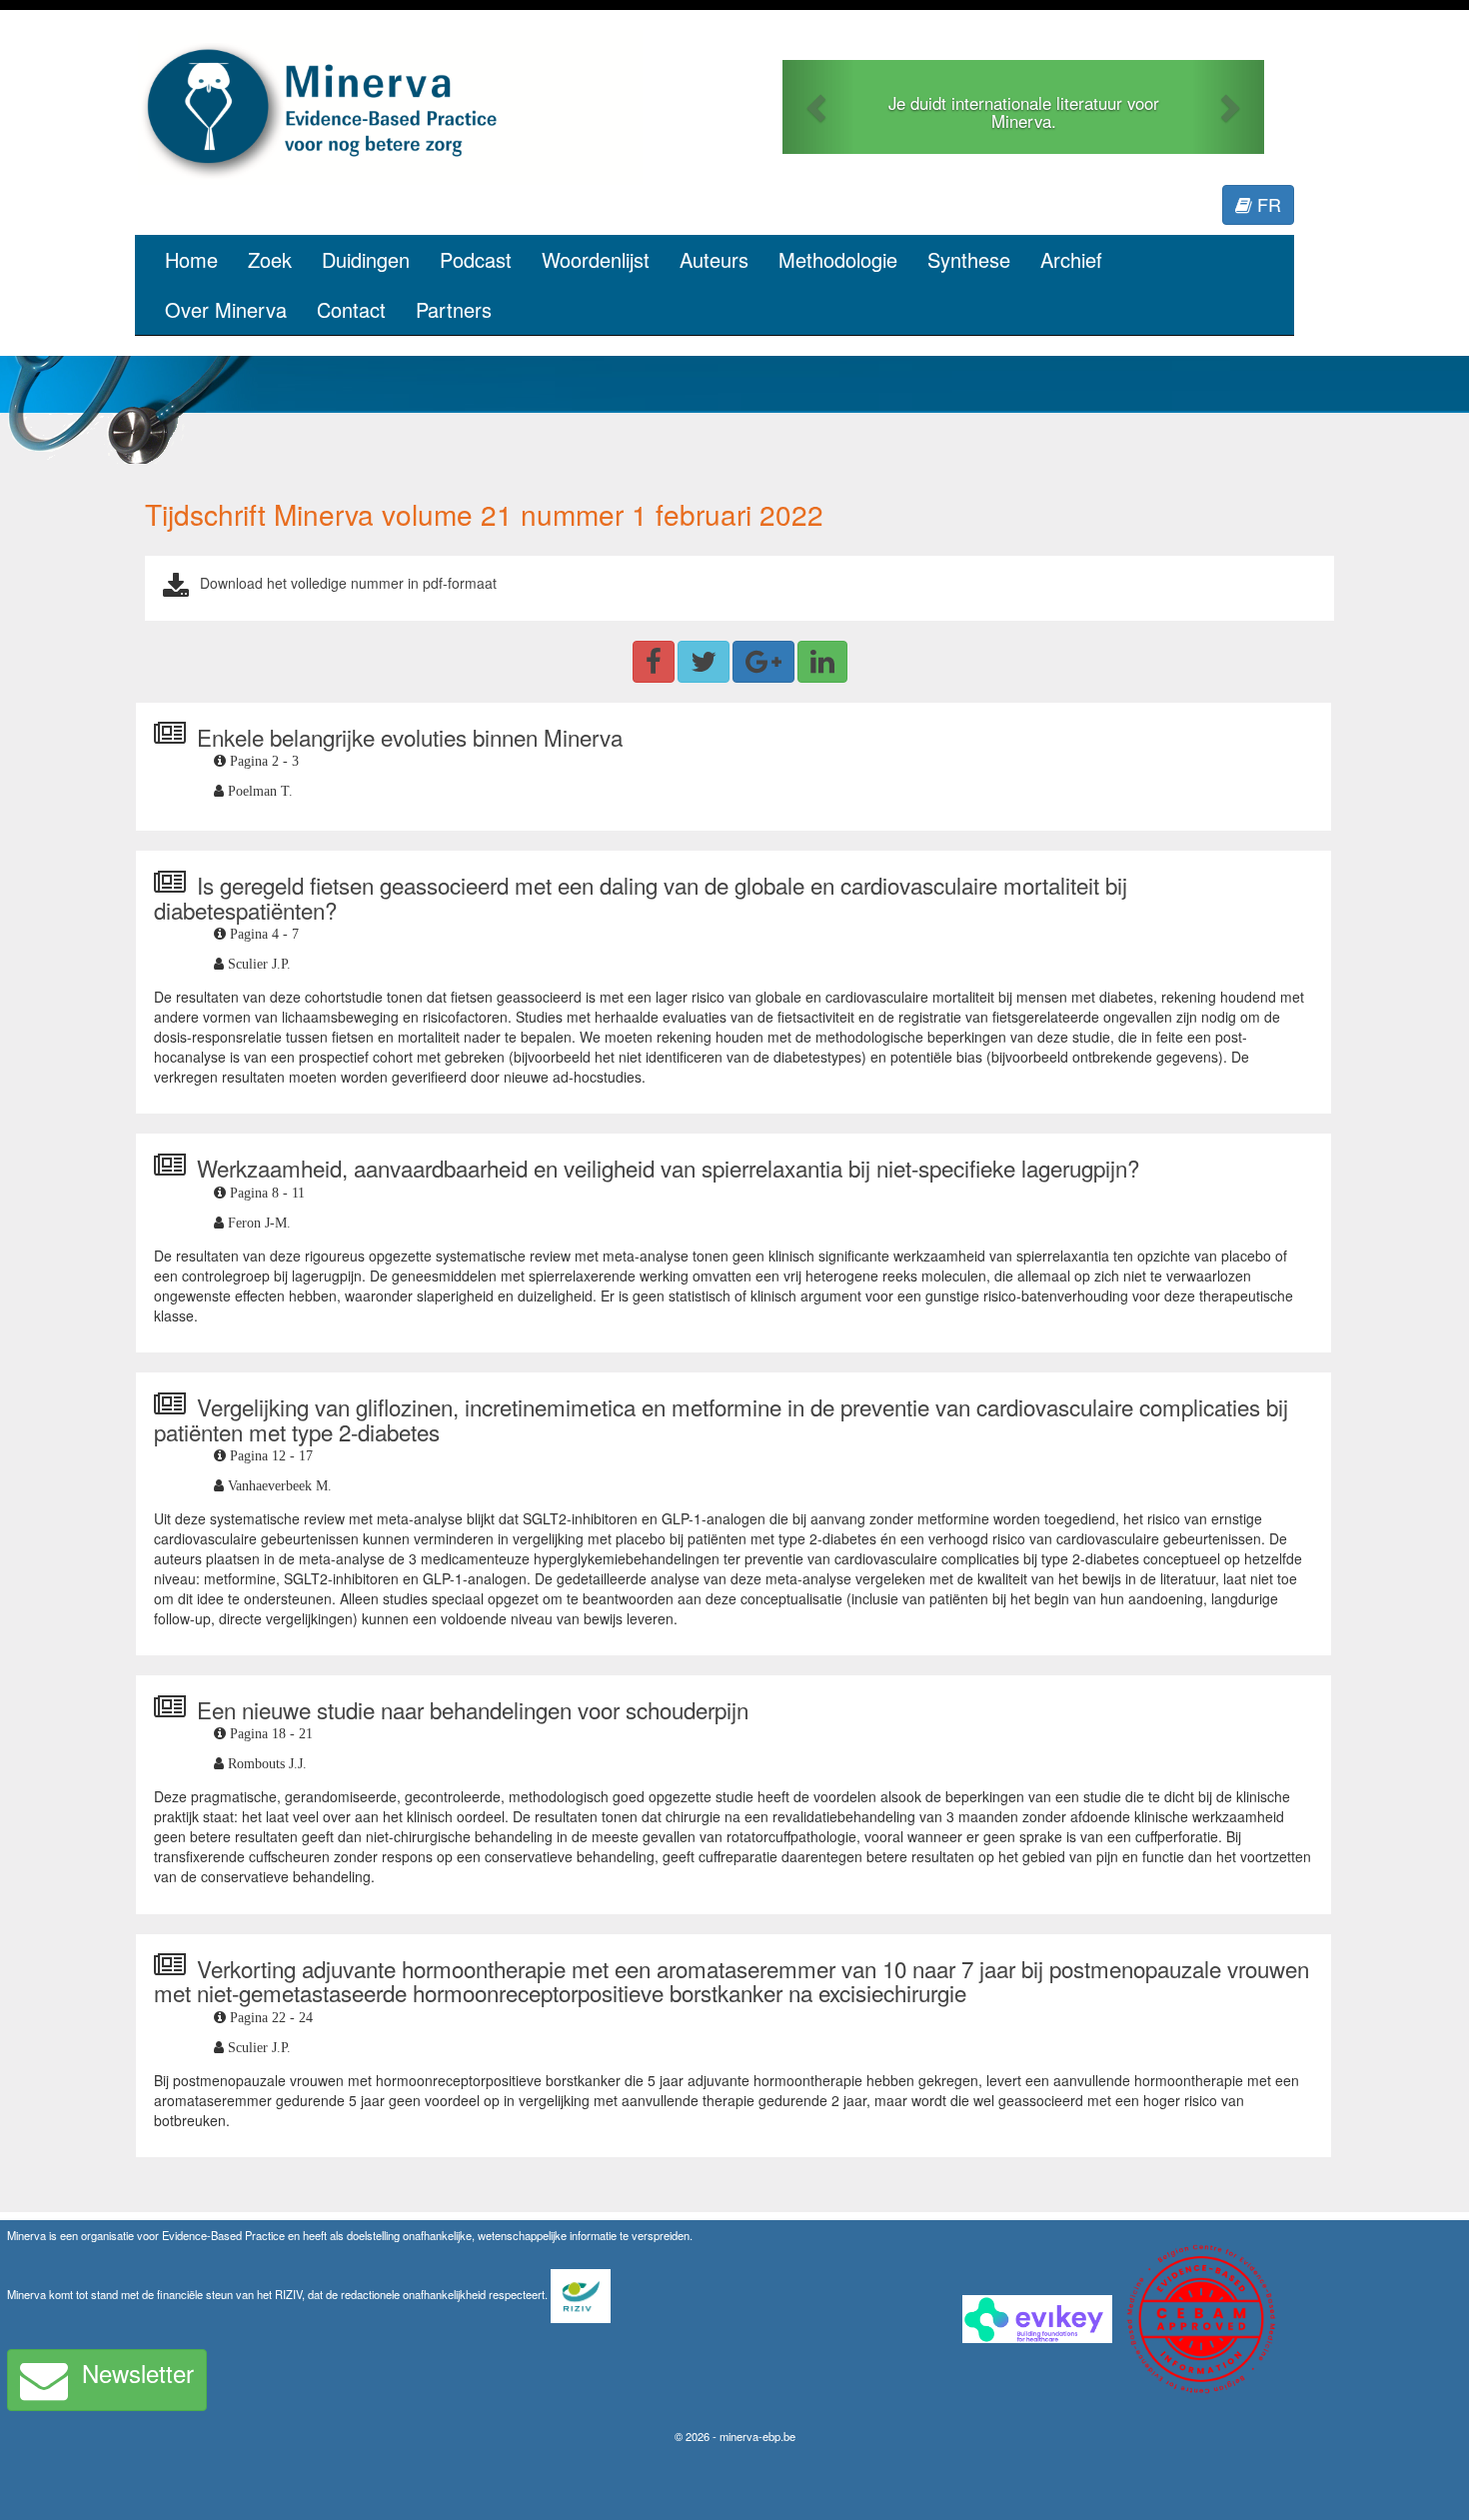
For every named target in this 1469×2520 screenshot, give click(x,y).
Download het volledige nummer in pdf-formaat (348, 583)
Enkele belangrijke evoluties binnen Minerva (410, 737)
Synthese (969, 259)
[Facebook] (654, 662)
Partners (454, 309)
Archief (1071, 259)
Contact (351, 309)
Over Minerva (226, 309)
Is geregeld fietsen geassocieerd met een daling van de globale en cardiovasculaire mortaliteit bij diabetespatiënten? (641, 897)
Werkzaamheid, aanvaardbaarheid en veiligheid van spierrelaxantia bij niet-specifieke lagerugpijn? (668, 1168)
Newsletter (138, 2373)
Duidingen (366, 259)
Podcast (476, 259)
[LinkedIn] (822, 662)
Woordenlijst (596, 259)
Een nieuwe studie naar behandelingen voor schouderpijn (473, 1709)
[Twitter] (704, 662)
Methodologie (838, 259)
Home (191, 259)
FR (1267, 204)
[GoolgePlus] (763, 662)
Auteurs (714, 259)
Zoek (270, 259)
